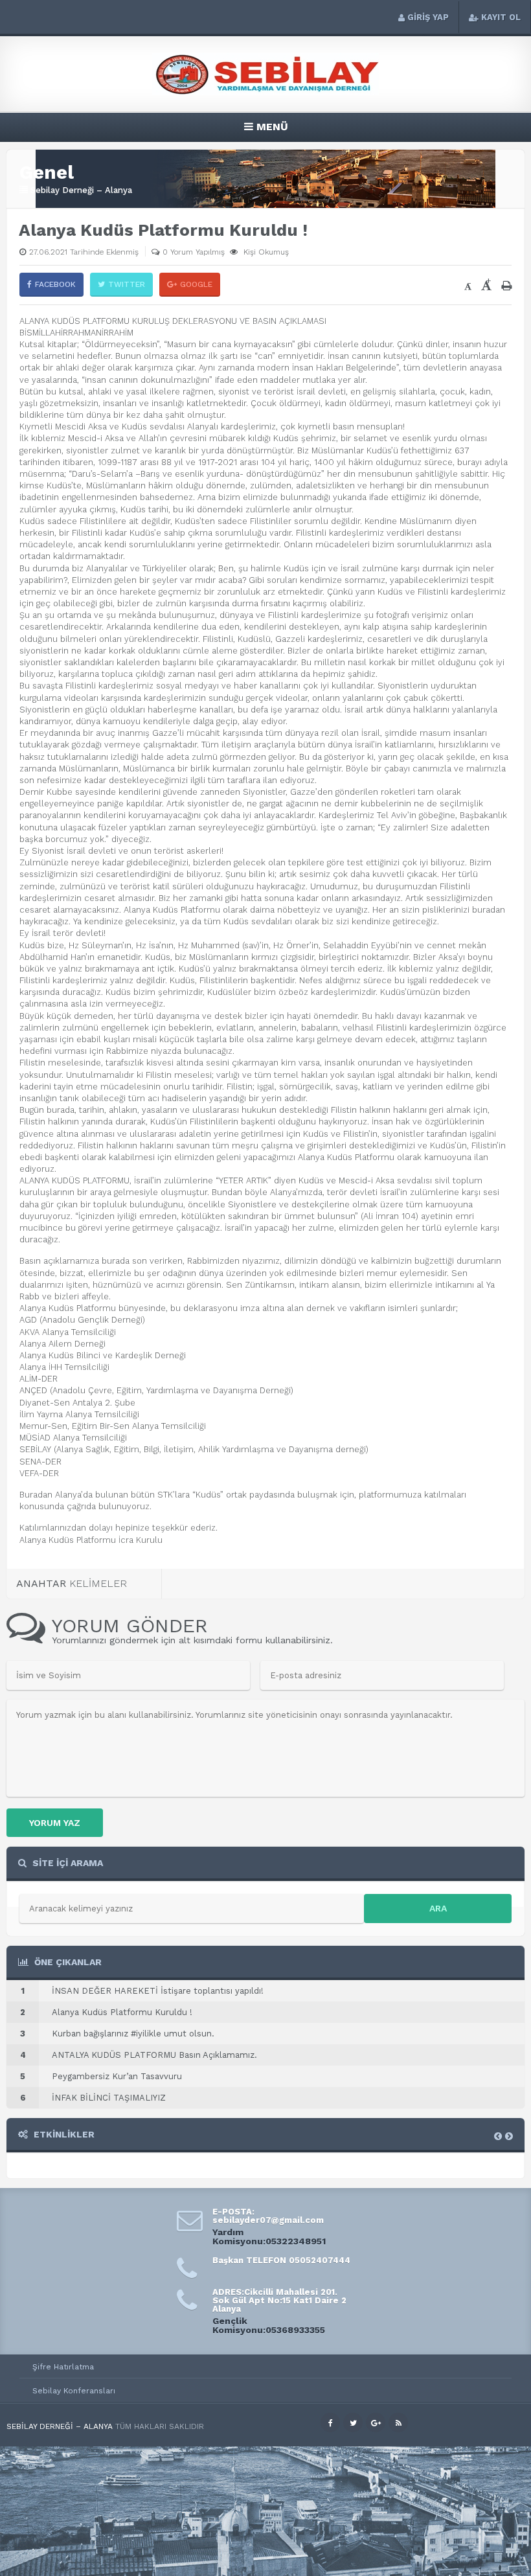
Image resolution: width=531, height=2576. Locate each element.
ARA (438, 1908)
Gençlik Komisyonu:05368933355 (269, 2325)
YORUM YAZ (55, 1823)
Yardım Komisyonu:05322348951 (269, 2237)
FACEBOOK (55, 284)
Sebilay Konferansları (74, 2391)
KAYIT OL (501, 17)
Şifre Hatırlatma (63, 2367)
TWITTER (127, 284)
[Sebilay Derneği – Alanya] (265, 92)
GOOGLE (196, 284)
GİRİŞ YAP (428, 17)
